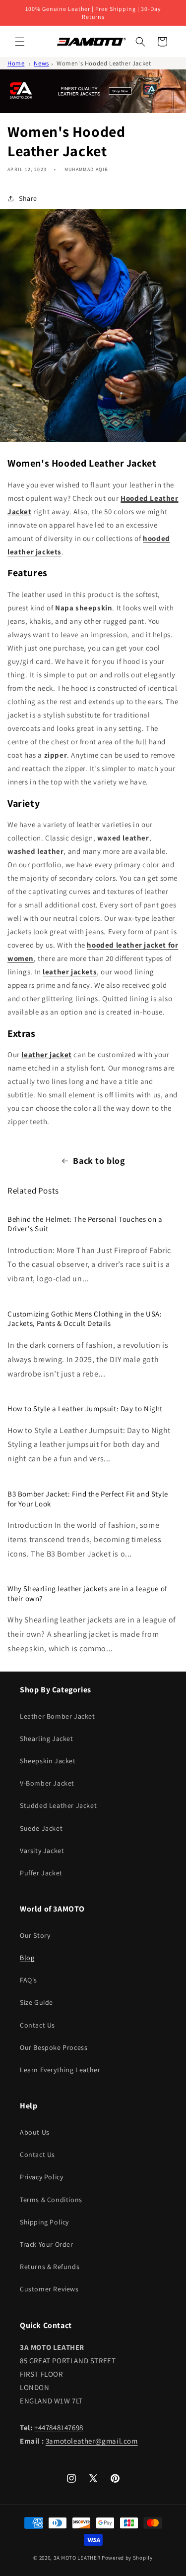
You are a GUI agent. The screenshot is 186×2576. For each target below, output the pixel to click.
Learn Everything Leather (60, 2070)
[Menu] (20, 42)
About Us (35, 2132)
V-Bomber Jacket (47, 1783)
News (41, 63)
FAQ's (29, 1980)
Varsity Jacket (42, 1851)
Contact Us (37, 2025)
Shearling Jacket (47, 1738)
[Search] (140, 42)
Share (28, 198)
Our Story (35, 1935)
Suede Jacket (41, 1828)
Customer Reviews (49, 2289)
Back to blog (99, 1161)
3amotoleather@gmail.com (92, 2441)
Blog (27, 1958)
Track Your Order (47, 2244)
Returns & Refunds (50, 2267)
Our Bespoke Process (54, 2047)
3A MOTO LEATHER (77, 2558)
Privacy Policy (41, 2177)
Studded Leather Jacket (58, 1805)
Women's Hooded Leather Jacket (104, 63)
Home (16, 63)
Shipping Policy (44, 2222)
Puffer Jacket (41, 1873)
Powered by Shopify (127, 2558)
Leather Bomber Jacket (58, 1716)
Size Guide (36, 2002)
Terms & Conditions (51, 2200)
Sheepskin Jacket (48, 1761)
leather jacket (46, 1054)
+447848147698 (59, 2427)
